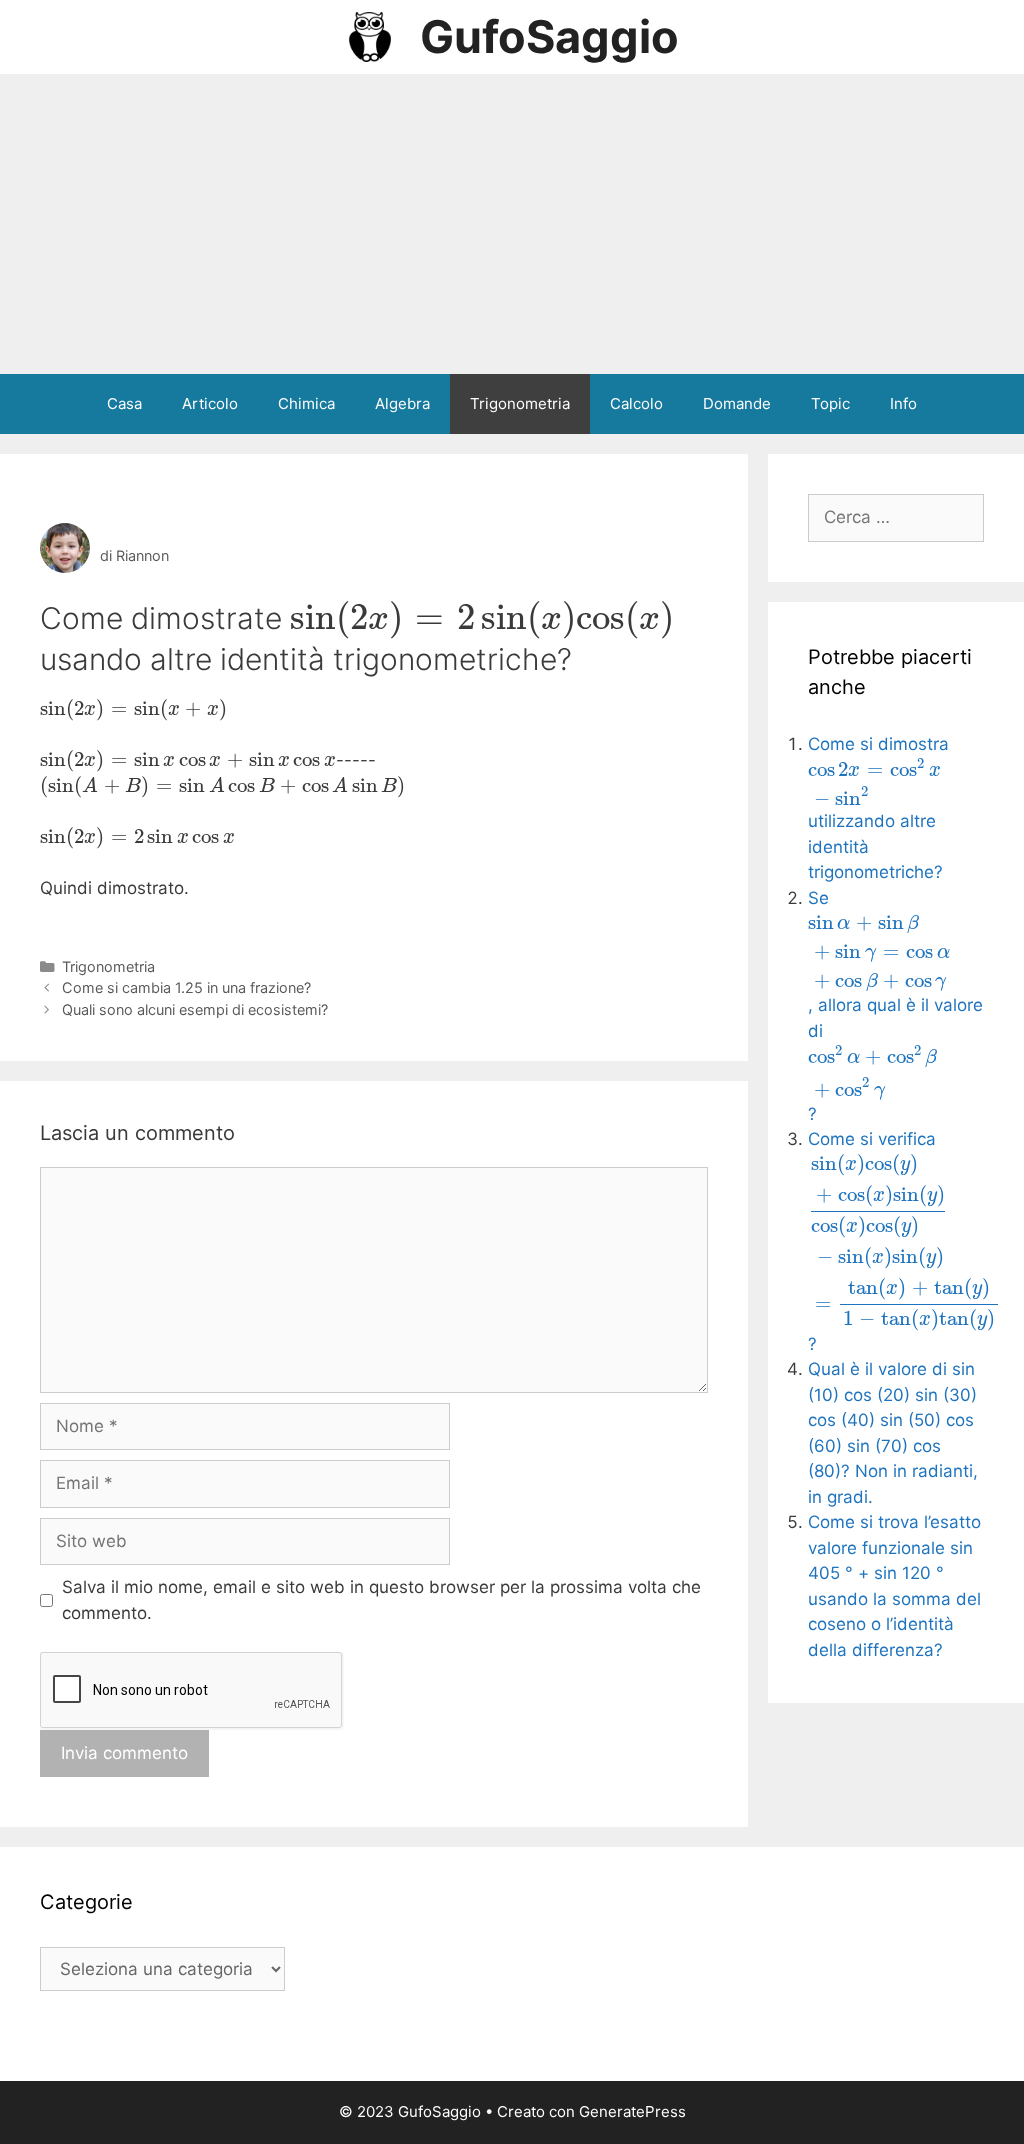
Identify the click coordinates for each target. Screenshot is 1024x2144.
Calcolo (636, 403)
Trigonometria (520, 403)
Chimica (306, 403)
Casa (124, 403)
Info (903, 403)
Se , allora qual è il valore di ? (895, 1006)
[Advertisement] (512, 224)
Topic (830, 403)
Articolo (210, 403)
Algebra (402, 403)
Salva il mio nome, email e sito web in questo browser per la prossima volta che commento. (381, 1600)
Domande (737, 403)
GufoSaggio (549, 36)
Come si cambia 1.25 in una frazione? (186, 987)
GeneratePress (632, 2111)
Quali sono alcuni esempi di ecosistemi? (195, 1009)
